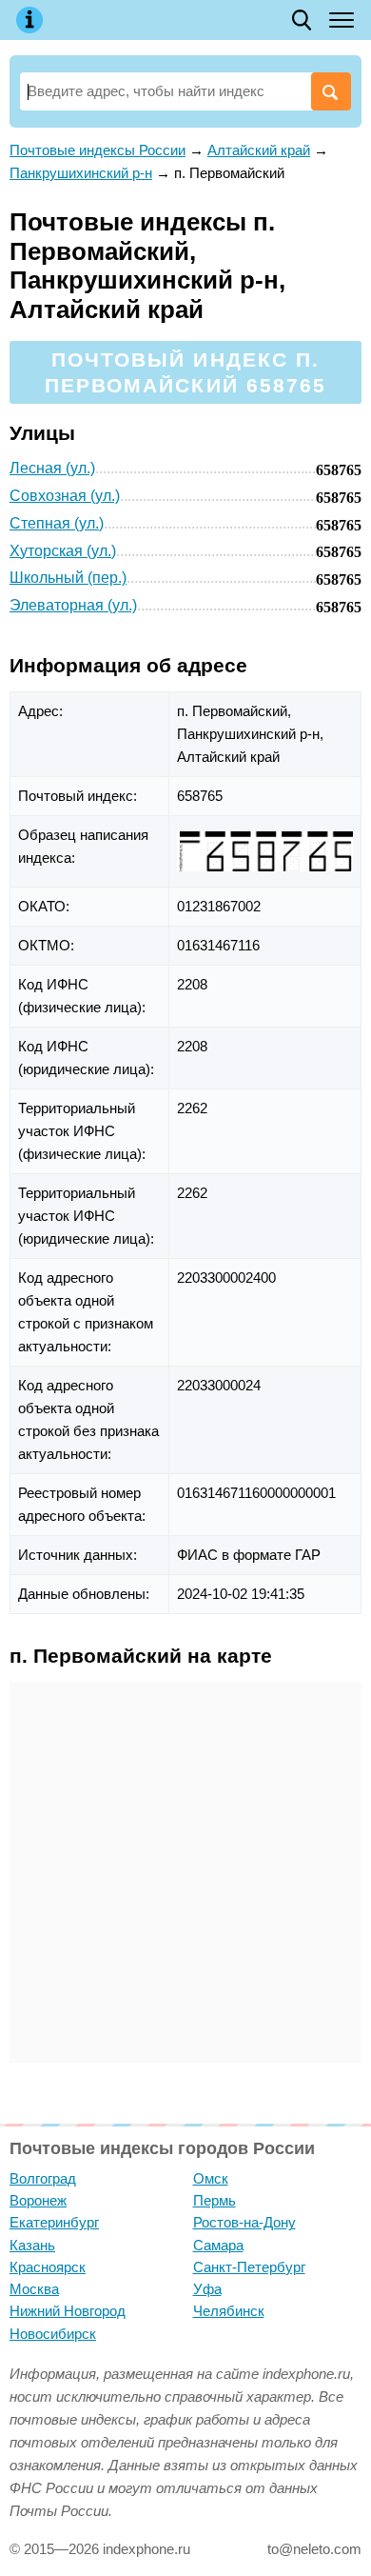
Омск (211, 2178)
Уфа (207, 2289)
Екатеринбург (54, 2222)
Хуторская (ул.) (63, 551)
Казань (32, 2245)
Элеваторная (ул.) (73, 605)
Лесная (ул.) (52, 468)
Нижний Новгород (68, 2311)
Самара (218, 2245)
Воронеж (38, 2200)
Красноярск (48, 2267)
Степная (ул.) (57, 523)
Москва (34, 2289)
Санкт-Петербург (249, 2267)
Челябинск (229, 2311)
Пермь (215, 2200)
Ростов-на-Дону (244, 2222)
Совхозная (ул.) (65, 496)
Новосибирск (53, 2334)
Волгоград (43, 2178)
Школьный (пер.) (68, 578)
